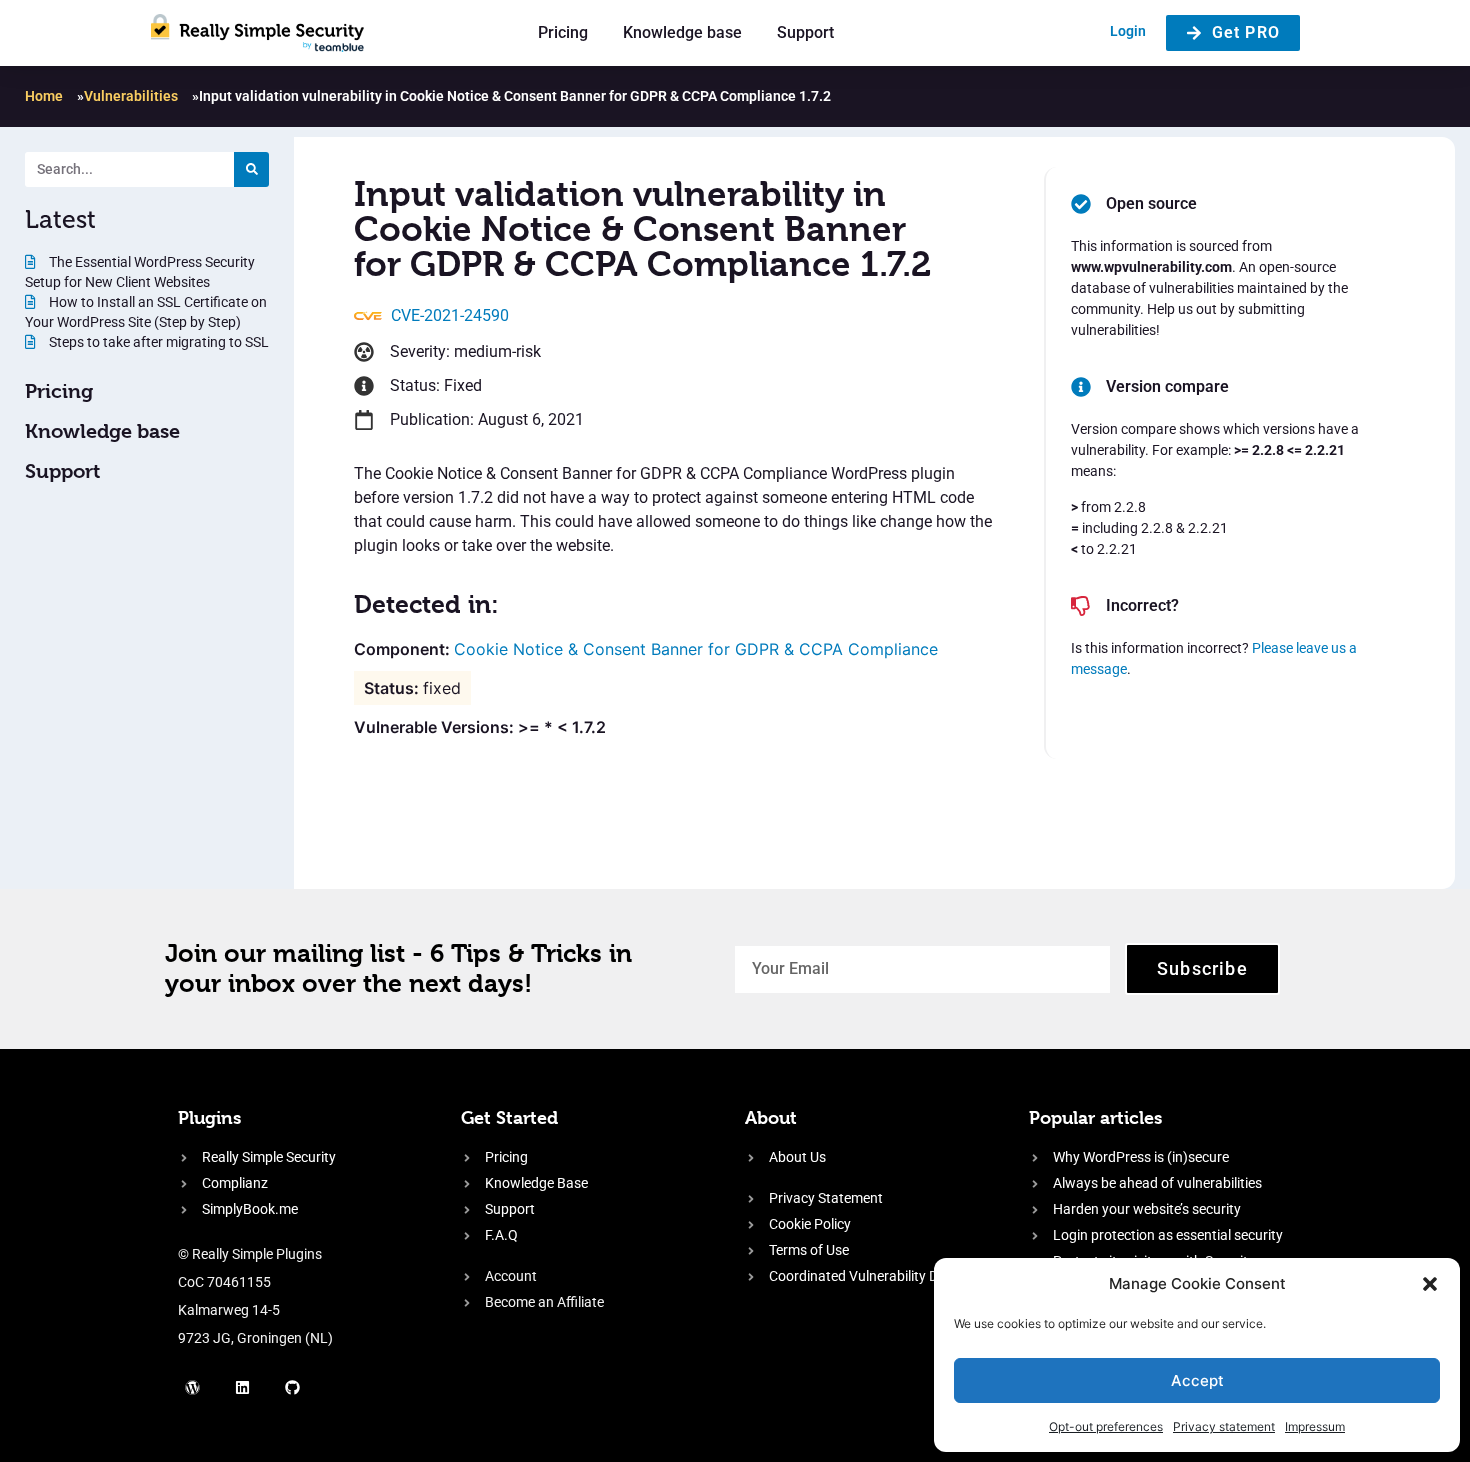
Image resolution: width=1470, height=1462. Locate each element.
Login (1128, 31)
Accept (1197, 1380)
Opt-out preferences (1106, 1426)
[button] (1430, 1284)
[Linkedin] (243, 1387)
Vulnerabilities (131, 96)
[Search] (251, 169)
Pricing (563, 32)
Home (44, 96)
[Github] (293, 1387)
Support (805, 32)
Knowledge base (682, 32)
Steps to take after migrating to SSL (157, 342)
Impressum (1315, 1426)
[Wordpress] (193, 1387)
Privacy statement (1224, 1426)
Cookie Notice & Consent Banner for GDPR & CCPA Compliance (696, 649)
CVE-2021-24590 (450, 315)
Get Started (509, 1117)
